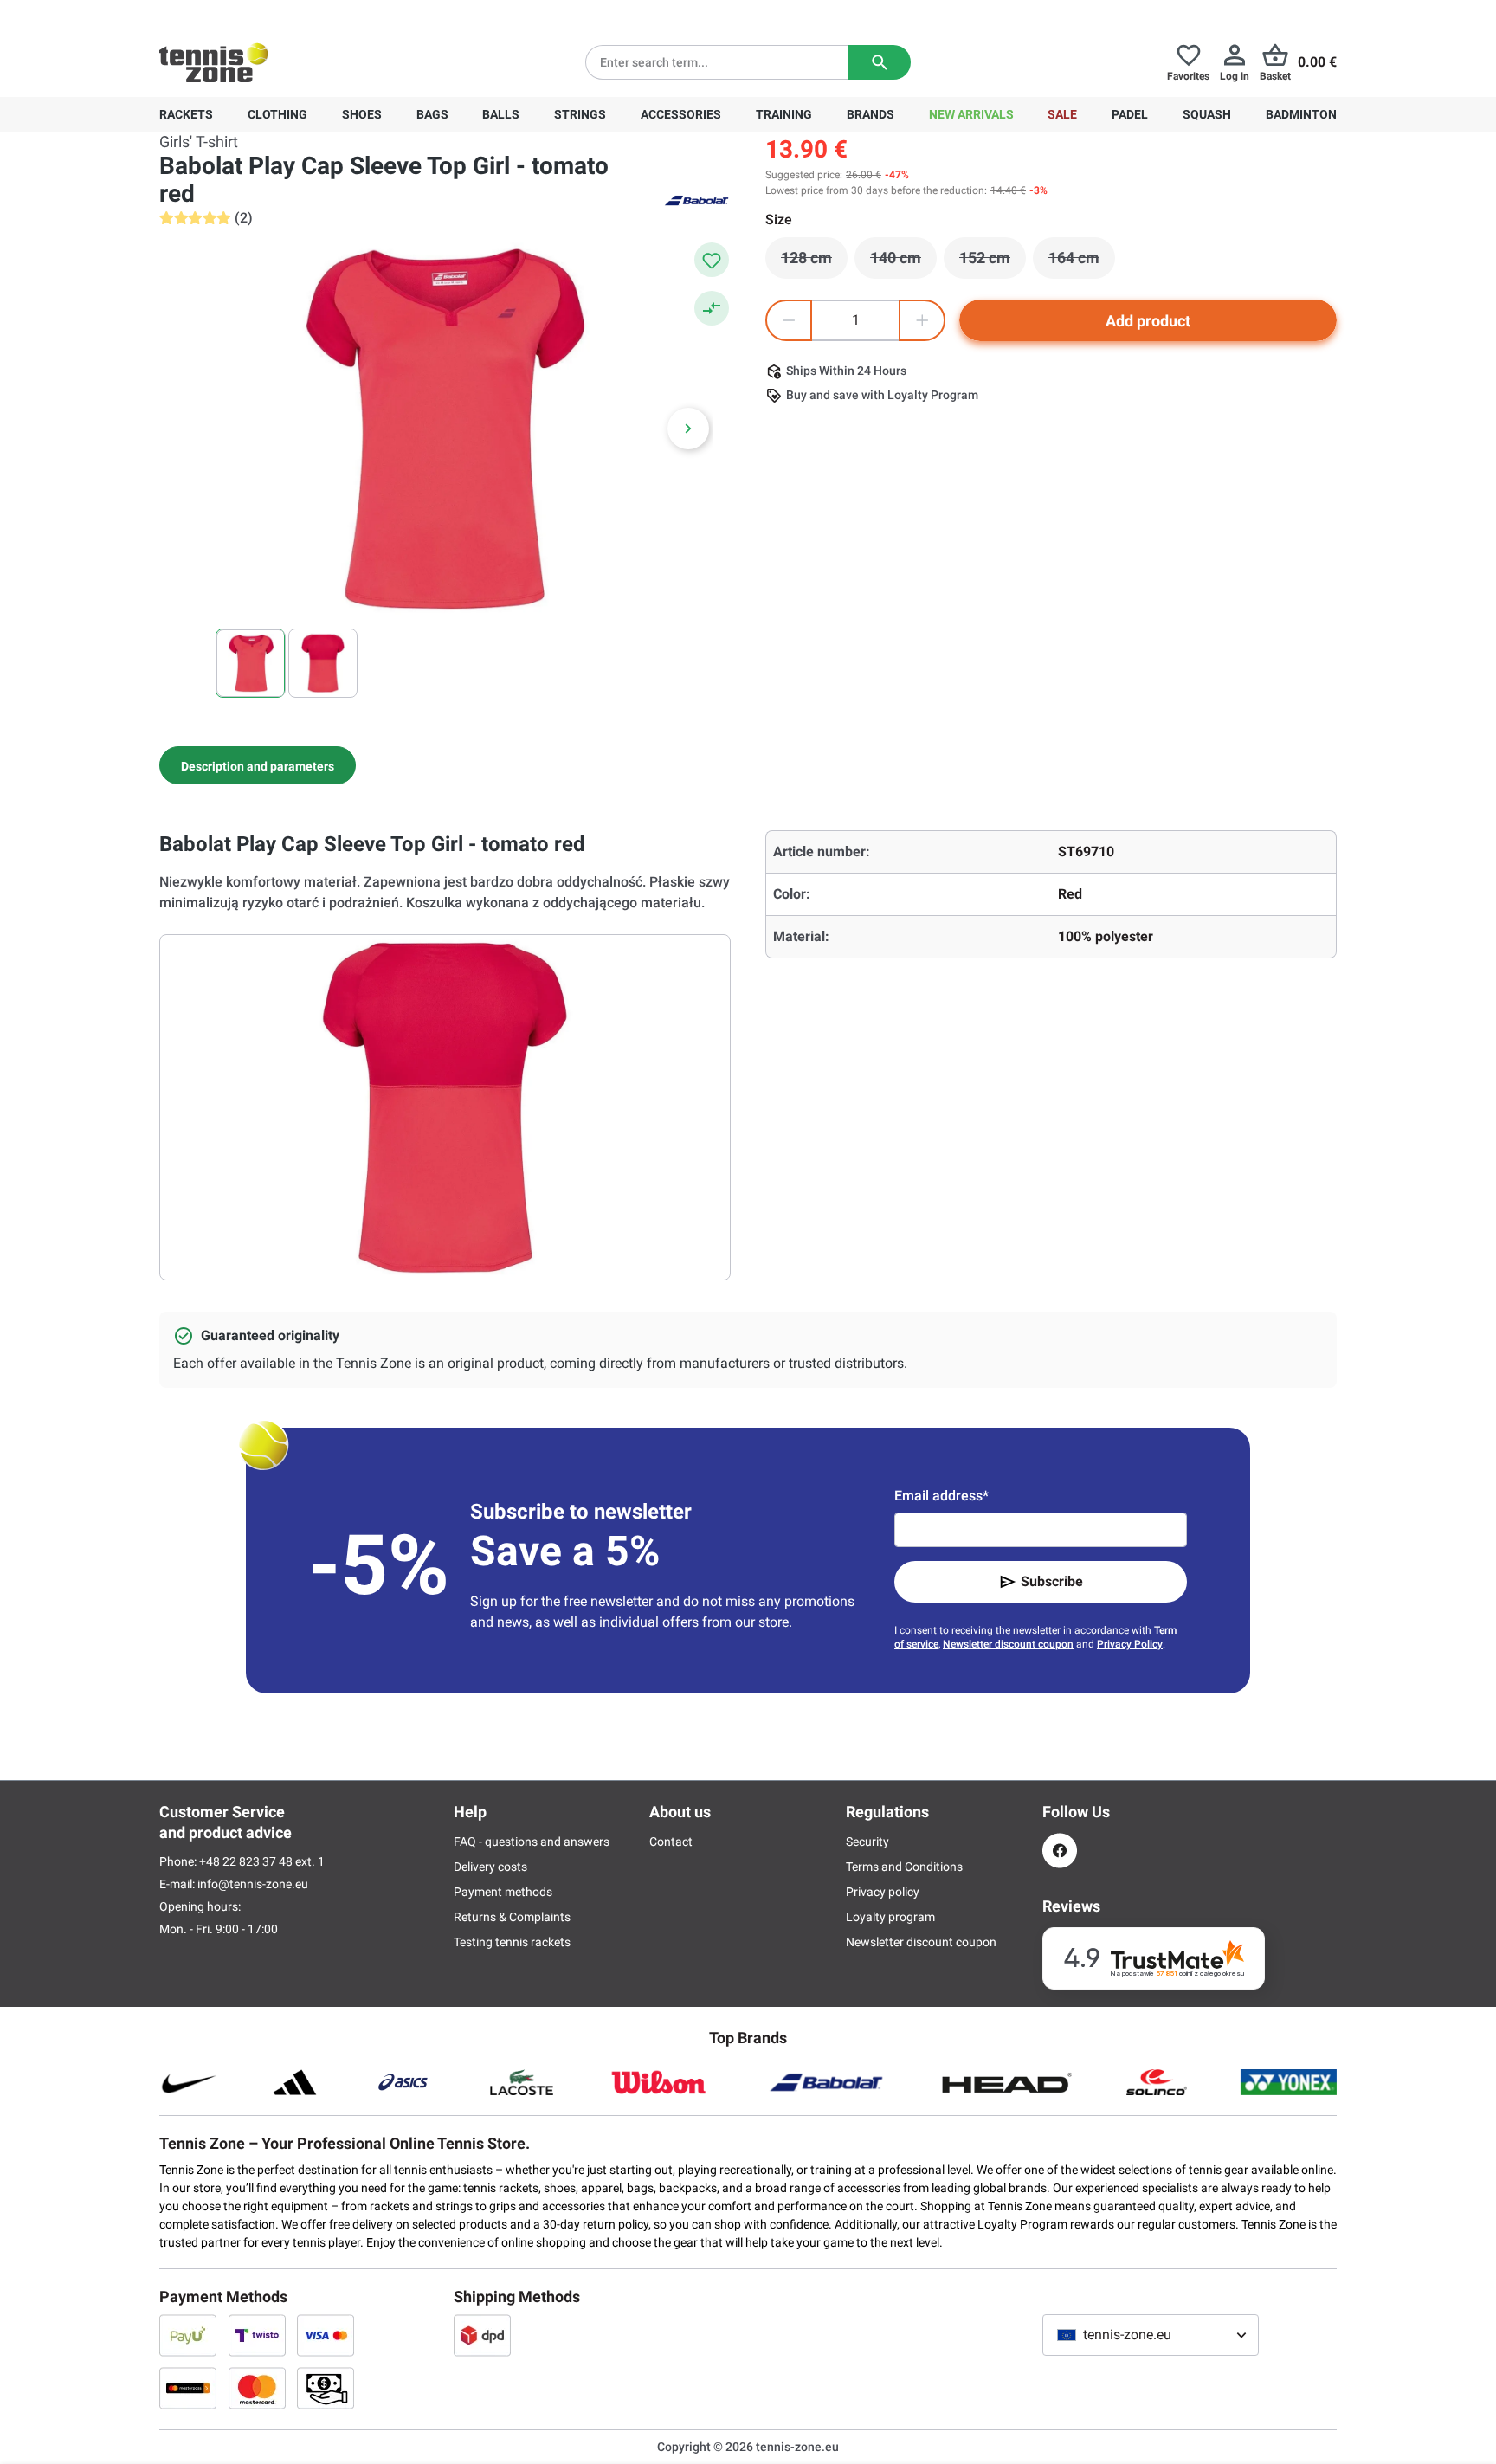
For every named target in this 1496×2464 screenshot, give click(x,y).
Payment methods (503, 1892)
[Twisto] (257, 2335)
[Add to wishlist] (712, 260)
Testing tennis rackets (512, 1942)
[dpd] (482, 2335)
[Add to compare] (712, 308)
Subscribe (1052, 1581)
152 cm (993, 262)
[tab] (258, 765)
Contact (671, 1842)
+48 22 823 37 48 (255, 14)
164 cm (1082, 262)
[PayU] (188, 2335)
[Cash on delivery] (326, 2388)
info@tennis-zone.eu (253, 1884)
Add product (1148, 321)
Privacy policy (883, 1892)
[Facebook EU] (1060, 1851)
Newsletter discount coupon (1008, 1644)
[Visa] (326, 2335)
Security (867, 1842)
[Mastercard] (257, 2388)
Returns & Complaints (512, 1917)
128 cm (814, 262)
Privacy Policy (1130, 1644)
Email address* (941, 1496)
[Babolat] (696, 199)
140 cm (903, 262)
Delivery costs (490, 1867)
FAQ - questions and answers (532, 1842)
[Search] (879, 62)
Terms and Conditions (904, 1867)
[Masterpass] (188, 2388)
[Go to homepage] (214, 62)
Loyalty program (890, 1917)
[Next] (688, 429)
